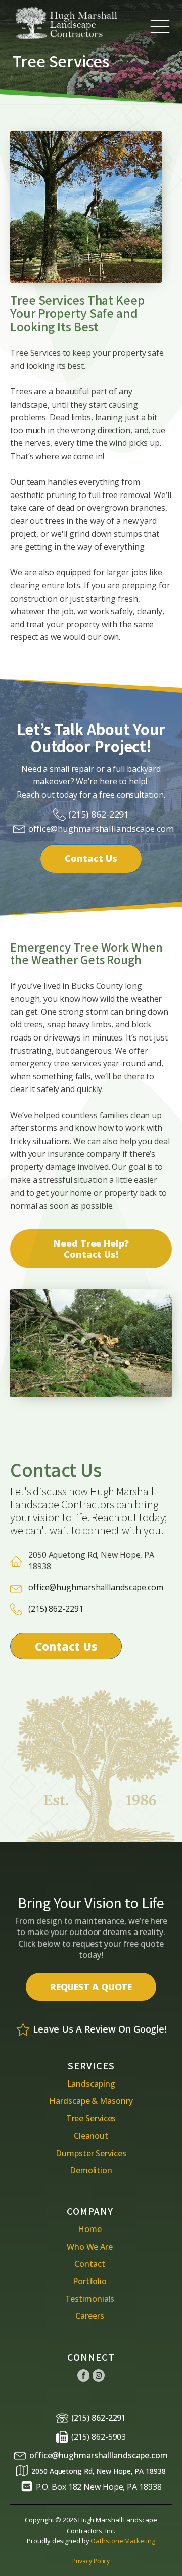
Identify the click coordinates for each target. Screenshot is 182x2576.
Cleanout (91, 2136)
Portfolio (90, 2281)
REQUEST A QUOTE (91, 1987)
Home (90, 2229)
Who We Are (90, 2247)
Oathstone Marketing (123, 2541)
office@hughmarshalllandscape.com (101, 829)
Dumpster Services (91, 2153)
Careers (89, 2316)
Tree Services (91, 2118)
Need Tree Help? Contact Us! (91, 1249)
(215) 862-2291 (99, 814)
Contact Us (91, 858)
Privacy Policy (91, 2561)
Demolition (91, 2170)
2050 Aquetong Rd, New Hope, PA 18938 (98, 2471)
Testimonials (90, 2299)
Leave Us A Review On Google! (100, 2029)
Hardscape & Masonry (91, 2101)
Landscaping (91, 2084)
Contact (89, 2264)
